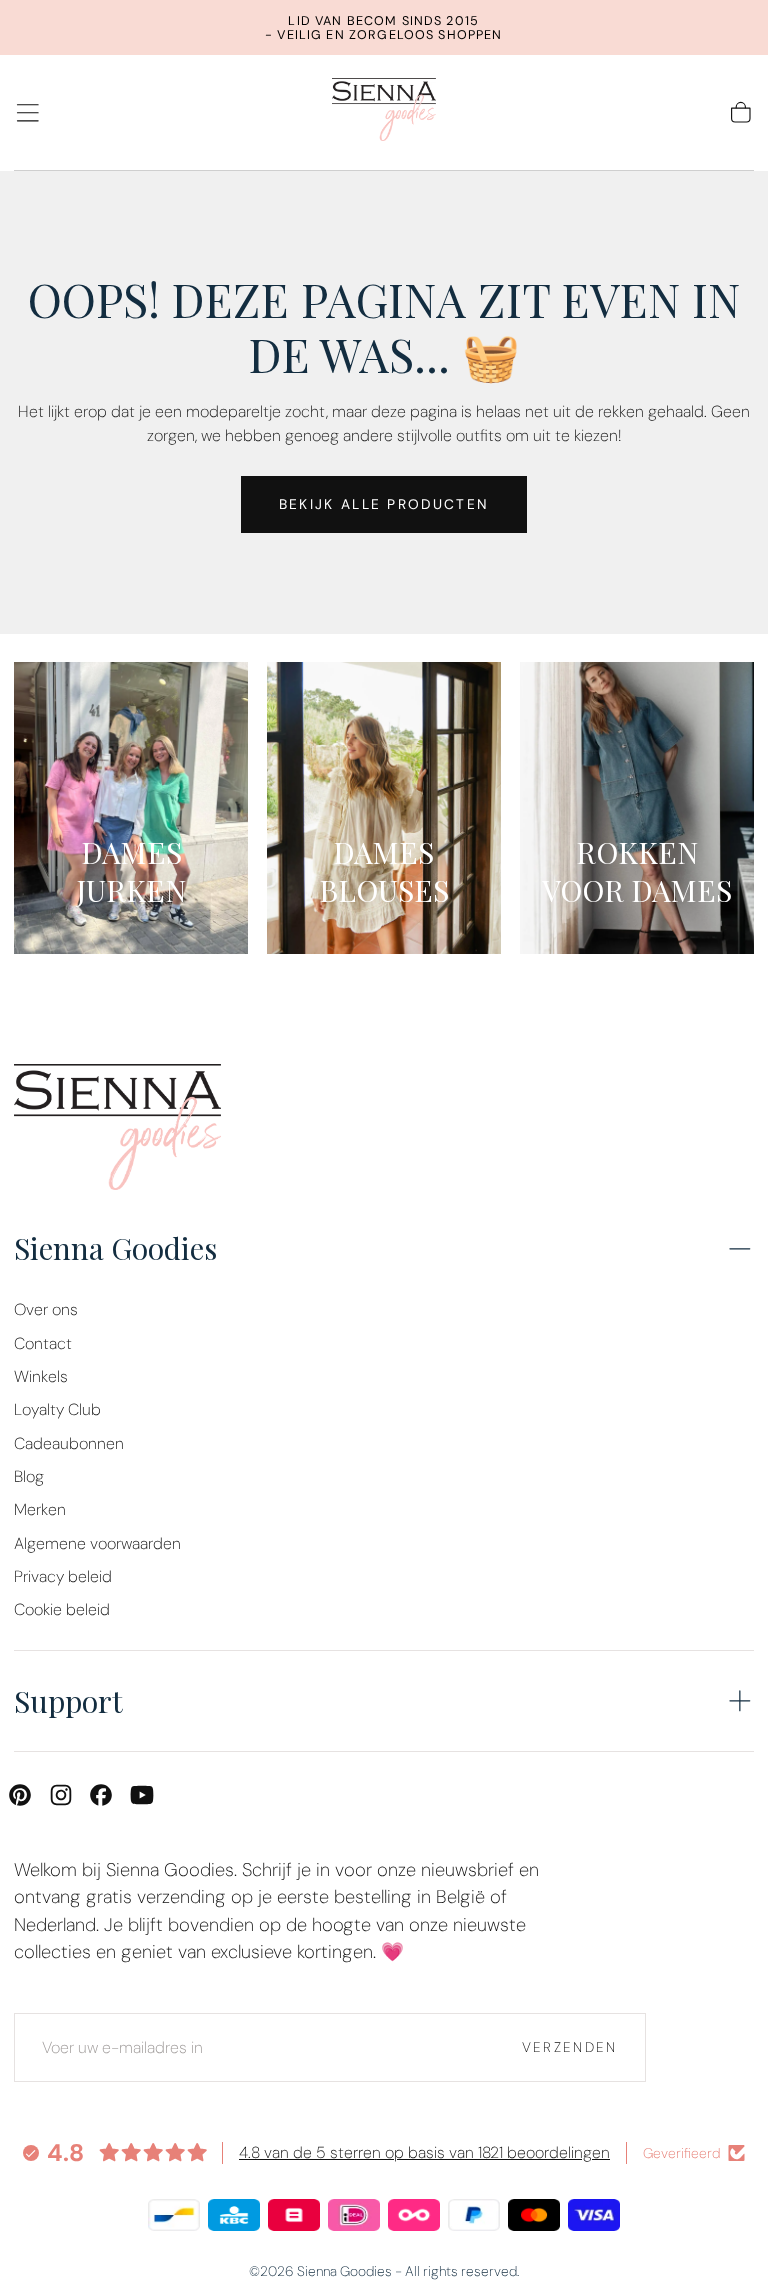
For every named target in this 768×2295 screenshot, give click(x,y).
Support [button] (68, 1700)
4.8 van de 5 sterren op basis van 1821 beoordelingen (424, 2152)
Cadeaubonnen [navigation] (69, 1443)
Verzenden (570, 2047)
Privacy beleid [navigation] (63, 1576)
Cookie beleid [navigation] (62, 1609)
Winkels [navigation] (41, 1376)
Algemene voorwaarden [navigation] (97, 1543)
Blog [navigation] (29, 1476)
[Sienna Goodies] (117, 1131)
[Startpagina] (384, 113)
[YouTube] (142, 1795)
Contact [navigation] (43, 1343)
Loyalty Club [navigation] (57, 1409)
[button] (28, 113)
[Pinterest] (20, 1795)
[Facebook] (101, 1795)
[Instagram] (61, 1795)
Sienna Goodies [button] (115, 1247)
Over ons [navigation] (46, 1309)
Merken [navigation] (40, 1509)
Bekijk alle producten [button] (384, 504)
